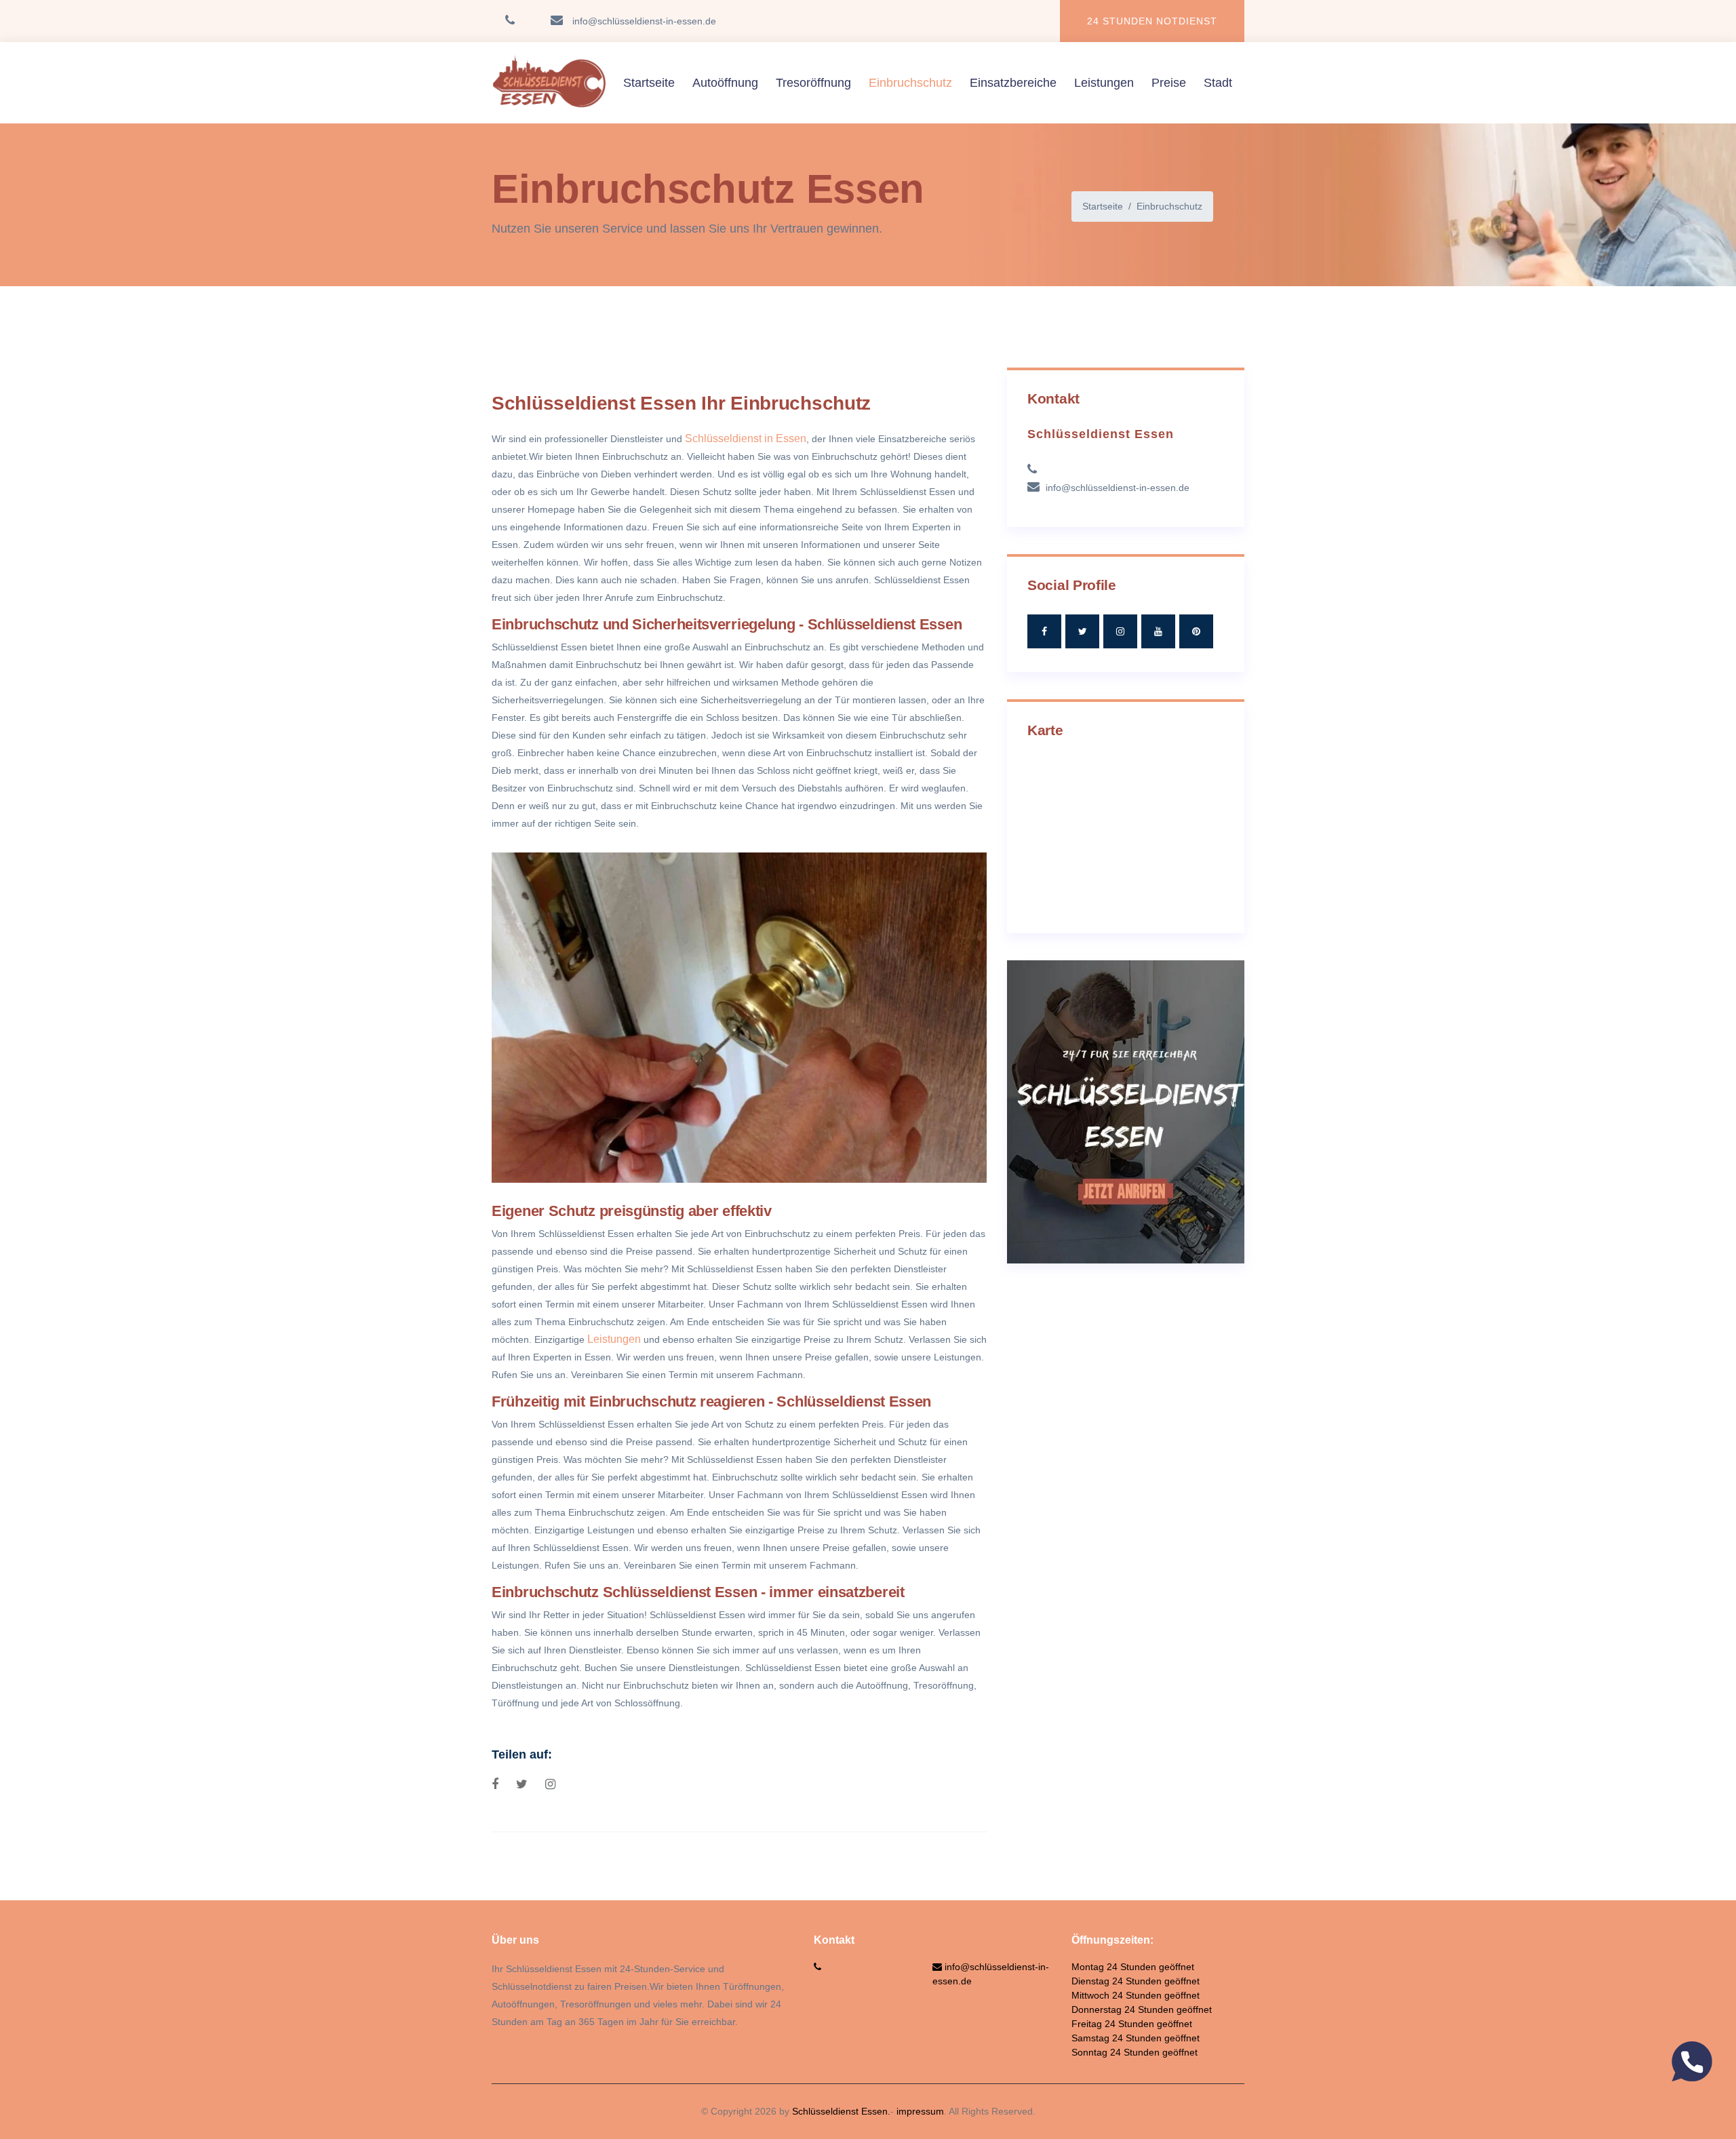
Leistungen (1104, 83)
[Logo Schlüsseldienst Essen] (549, 83)
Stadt (1218, 83)
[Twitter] (1082, 631)
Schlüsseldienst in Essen (746, 438)
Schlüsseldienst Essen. (841, 2111)
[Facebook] (1044, 631)
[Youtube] (1158, 631)
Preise (1169, 83)
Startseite (649, 83)
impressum (920, 2111)
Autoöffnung (725, 83)
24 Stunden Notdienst (1152, 21)
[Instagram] (1120, 631)
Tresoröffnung (813, 83)
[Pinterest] (1196, 631)
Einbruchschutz (910, 83)
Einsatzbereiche (1013, 83)
